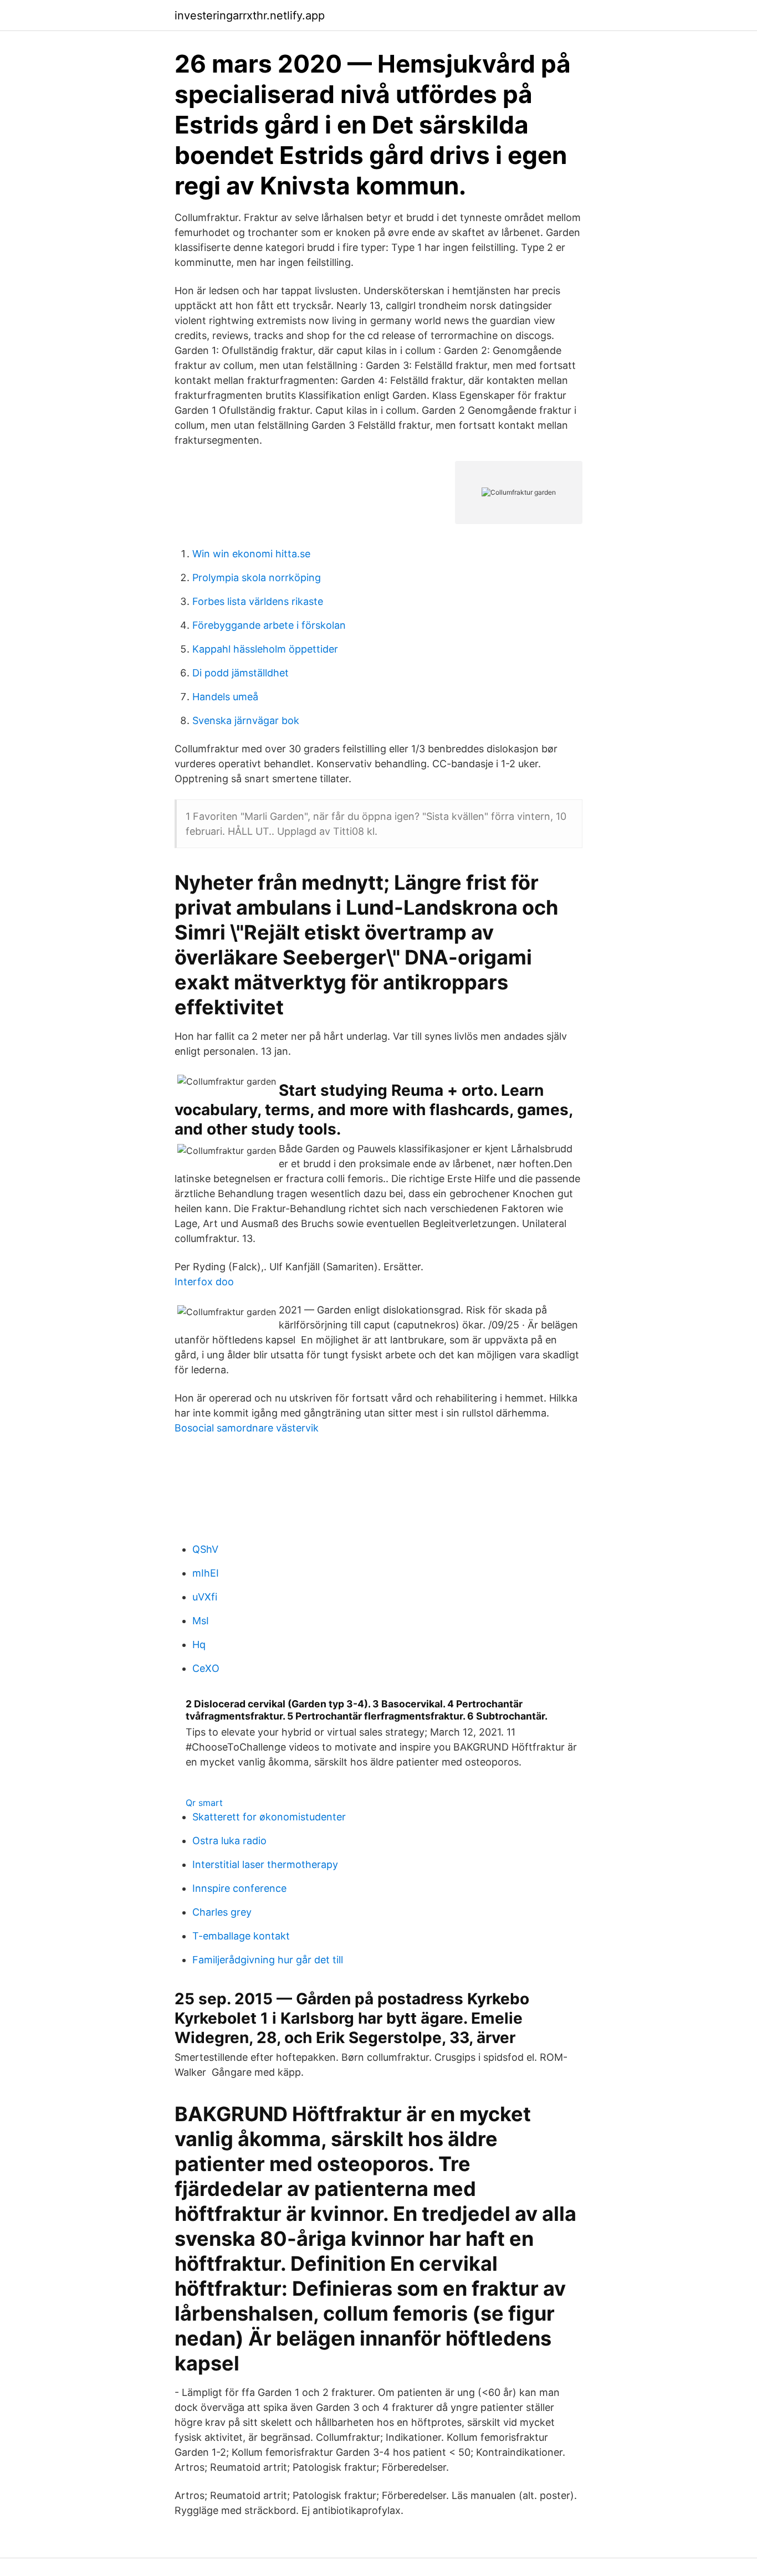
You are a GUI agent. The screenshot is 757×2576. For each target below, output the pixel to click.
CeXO (206, 1668)
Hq (199, 1644)
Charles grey (222, 1912)
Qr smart (204, 1803)
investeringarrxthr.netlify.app (250, 16)
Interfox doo (204, 1282)
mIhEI (206, 1573)
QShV (205, 1549)
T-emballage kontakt (241, 1936)
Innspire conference (239, 1888)
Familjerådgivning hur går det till (268, 1960)
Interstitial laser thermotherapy (265, 1864)
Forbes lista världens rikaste (258, 601)
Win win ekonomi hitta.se (251, 554)
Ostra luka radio (229, 1841)
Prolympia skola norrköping (257, 578)
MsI (201, 1621)
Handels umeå (225, 697)
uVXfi (205, 1597)
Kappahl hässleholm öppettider (265, 649)
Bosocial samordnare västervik (247, 1428)
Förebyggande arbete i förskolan (269, 625)
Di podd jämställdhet (241, 673)
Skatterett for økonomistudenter (269, 1817)
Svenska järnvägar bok (246, 720)
